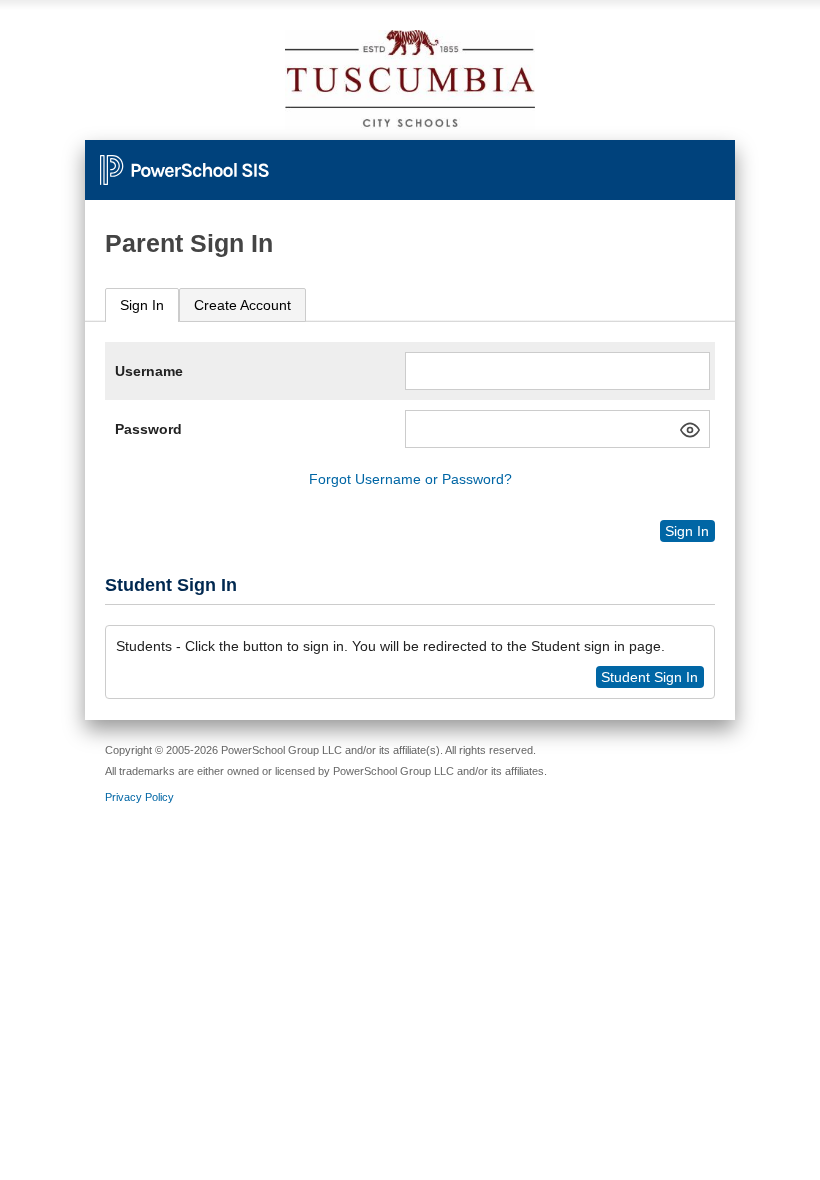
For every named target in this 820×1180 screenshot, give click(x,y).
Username (149, 371)
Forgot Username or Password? (410, 479)
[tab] (142, 305)
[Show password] (690, 430)
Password (148, 429)
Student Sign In (649, 677)
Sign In (142, 305)
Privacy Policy (139, 797)
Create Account (242, 305)
